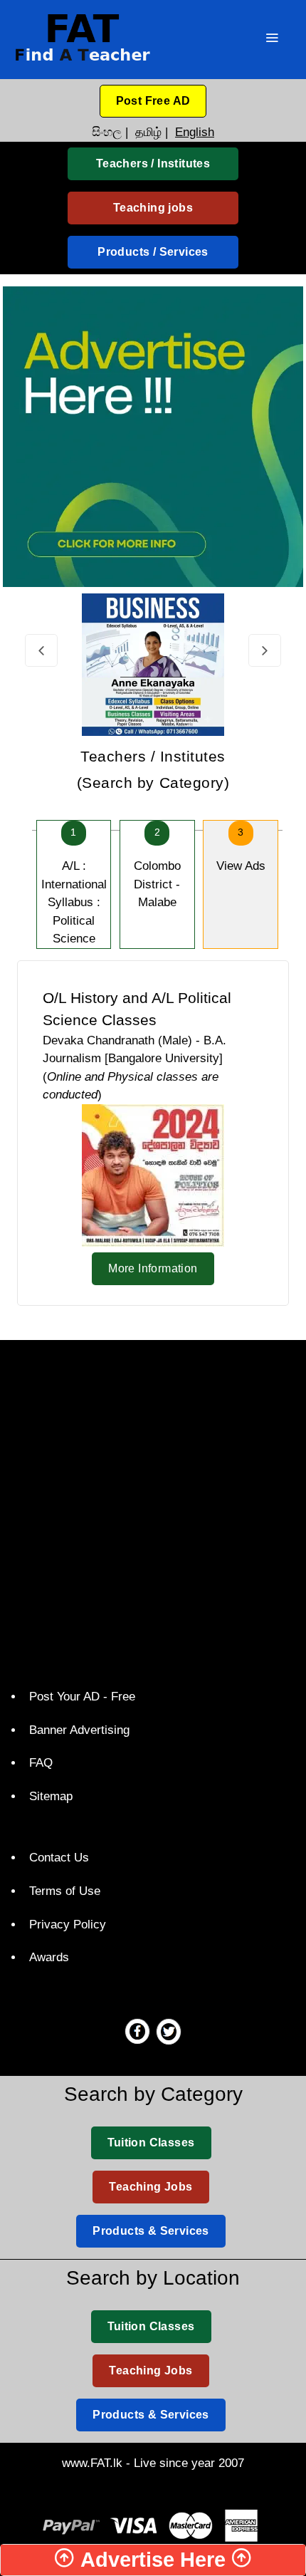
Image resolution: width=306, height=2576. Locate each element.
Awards (49, 1957)
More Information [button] (153, 1268)
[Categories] (272, 40)
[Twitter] (169, 2031)
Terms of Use (65, 1891)
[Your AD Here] (153, 436)
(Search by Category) (153, 770)
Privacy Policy (68, 1925)
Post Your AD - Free (82, 1697)
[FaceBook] (137, 2031)
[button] (153, 101)
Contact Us (59, 1858)
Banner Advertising (79, 1730)
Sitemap (51, 1796)
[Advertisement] (153, 1511)
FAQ (41, 1763)
